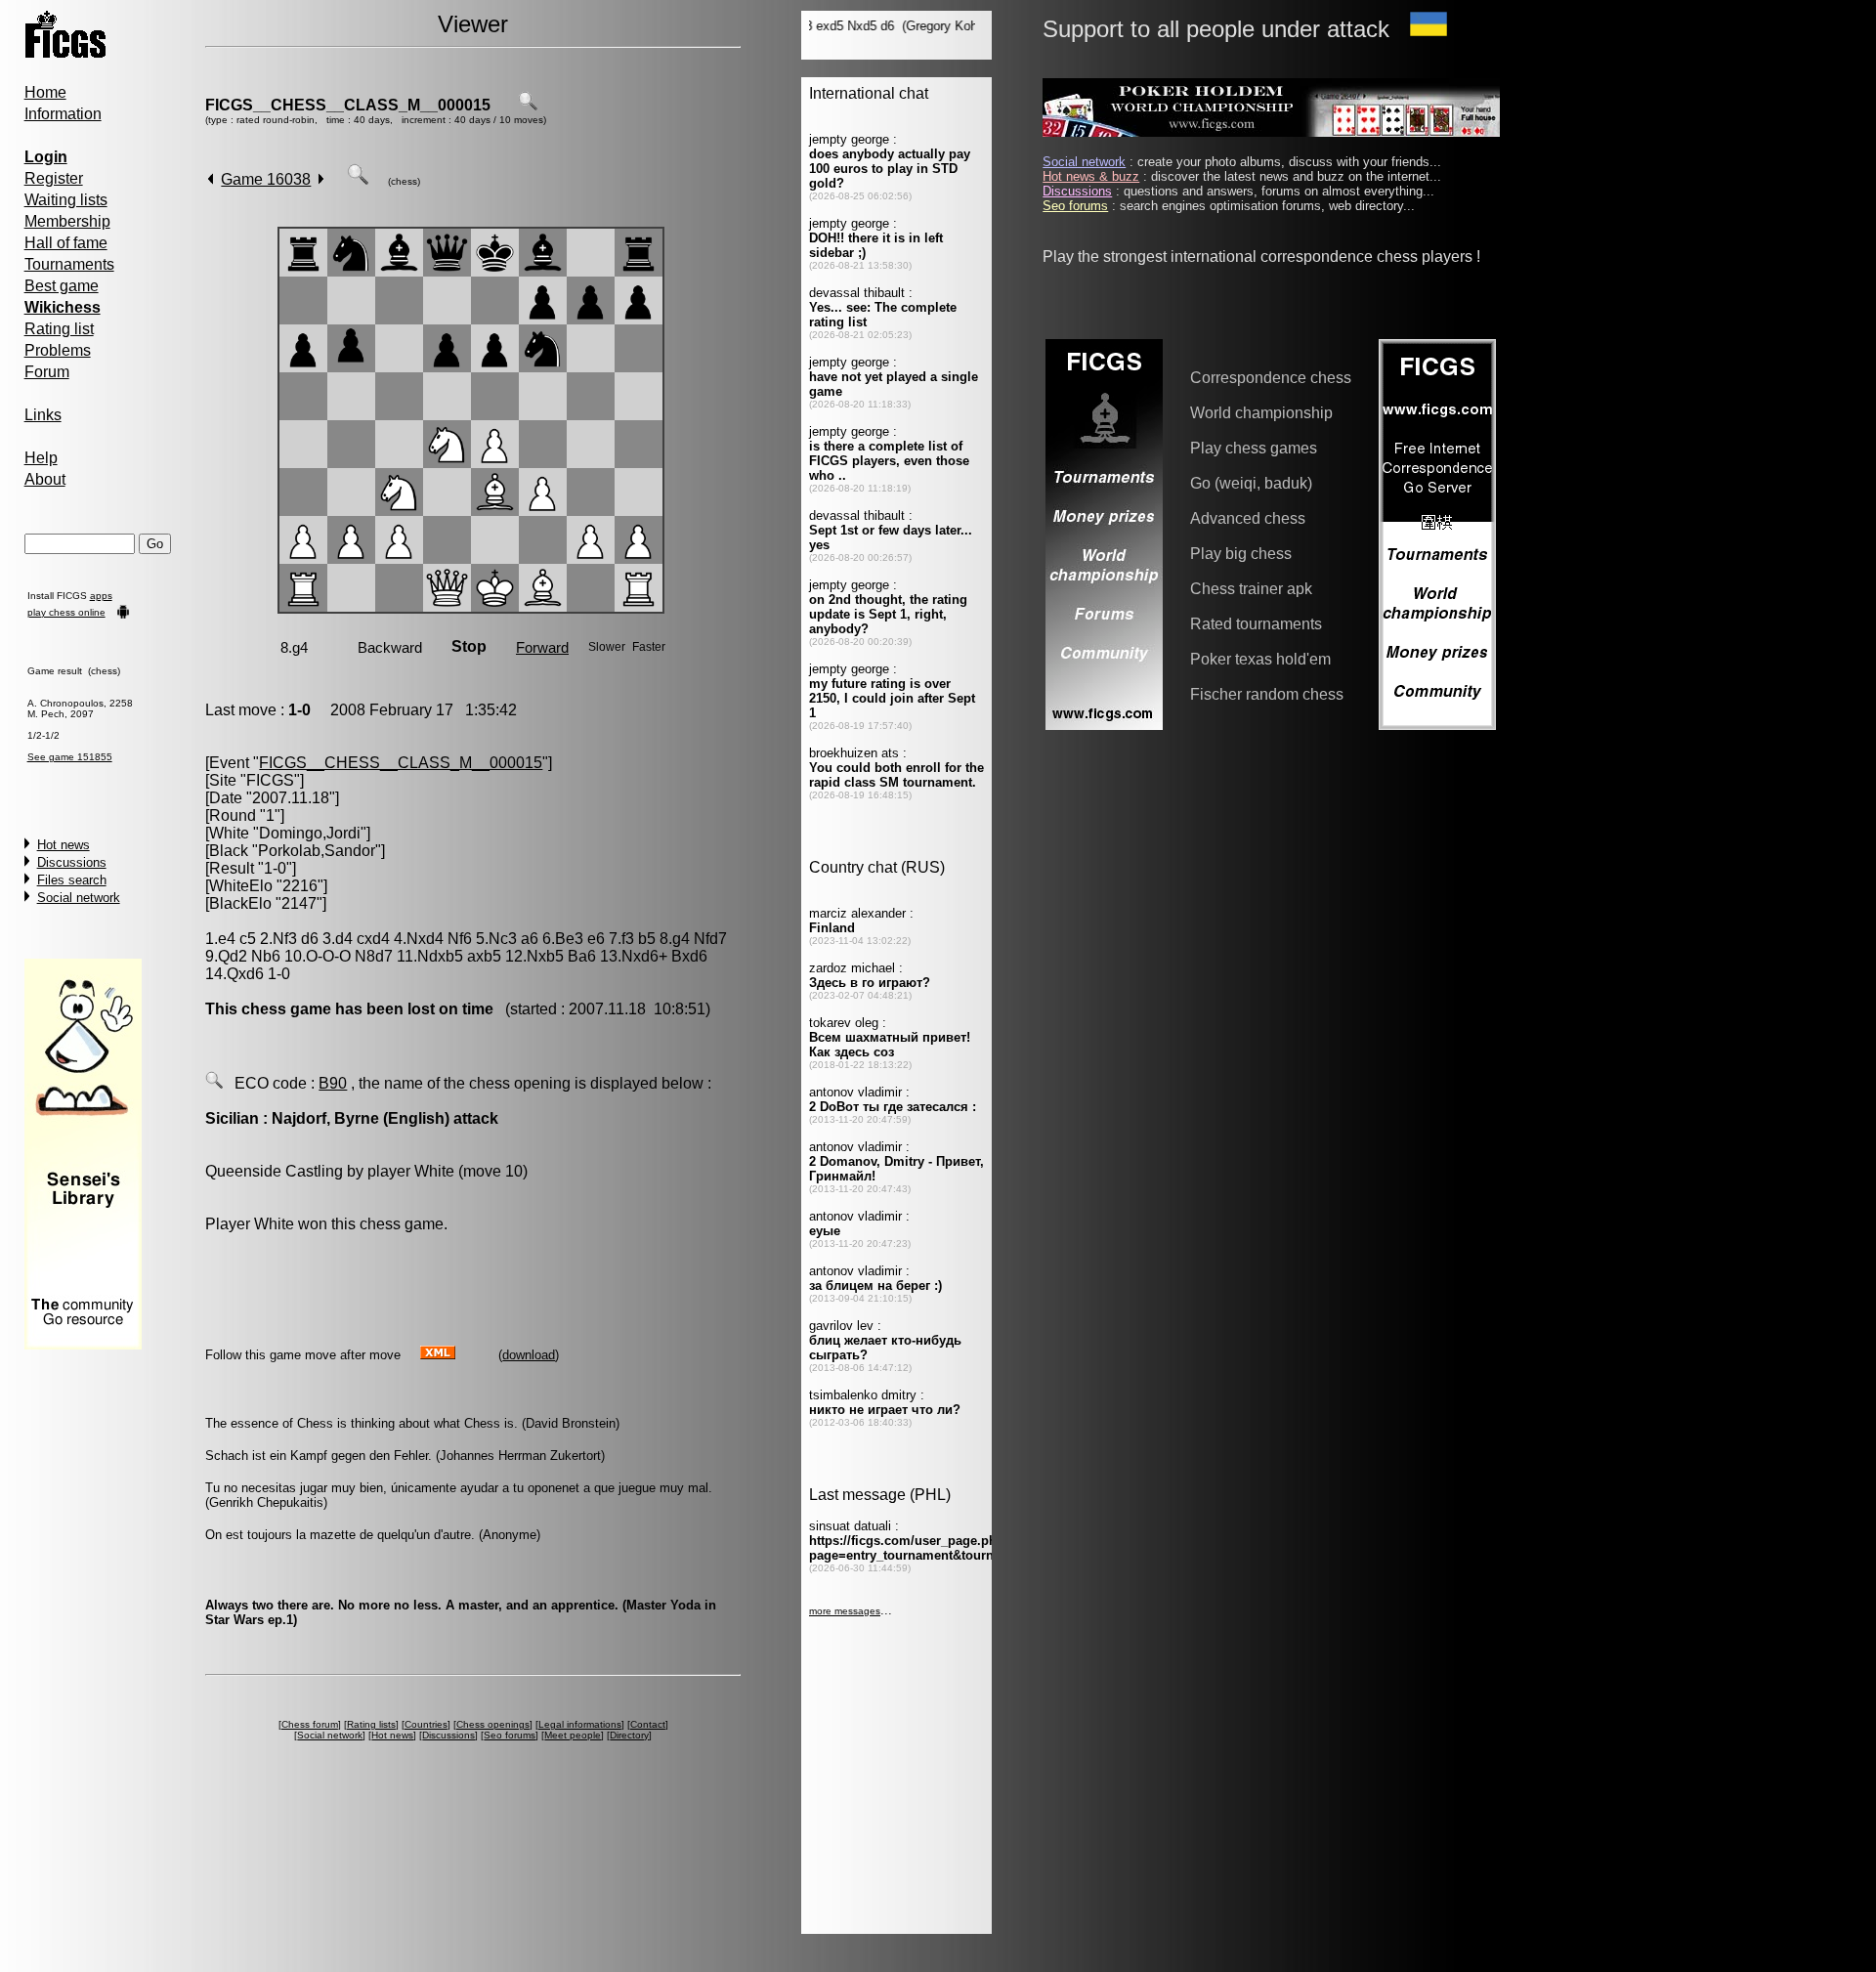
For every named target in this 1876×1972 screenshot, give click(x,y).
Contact (648, 1724)
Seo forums (510, 1735)
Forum (47, 372)
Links (43, 415)
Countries (426, 1724)
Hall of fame (66, 243)
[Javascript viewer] (358, 179)
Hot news (64, 845)
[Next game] (321, 179)
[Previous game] (211, 179)
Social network (79, 898)
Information (63, 114)
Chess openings (493, 1724)
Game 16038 (266, 179)
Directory (629, 1735)
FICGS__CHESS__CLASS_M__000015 (348, 105)
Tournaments (69, 264)
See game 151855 (70, 757)
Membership (67, 221)
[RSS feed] (438, 1354)
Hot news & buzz (1091, 176)
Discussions (72, 862)
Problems (58, 350)
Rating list (59, 329)
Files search (72, 880)
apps (101, 596)
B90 (333, 1083)
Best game (62, 286)
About (45, 479)
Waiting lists (66, 200)
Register (54, 178)
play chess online (66, 612)
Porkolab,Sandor (317, 851)
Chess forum (310, 1724)
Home (45, 92)
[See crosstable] (528, 105)
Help (41, 458)
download (529, 1355)
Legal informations (580, 1724)
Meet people (573, 1735)
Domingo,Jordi (310, 833)
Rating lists (371, 1724)
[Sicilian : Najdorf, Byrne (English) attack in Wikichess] (214, 1083)
